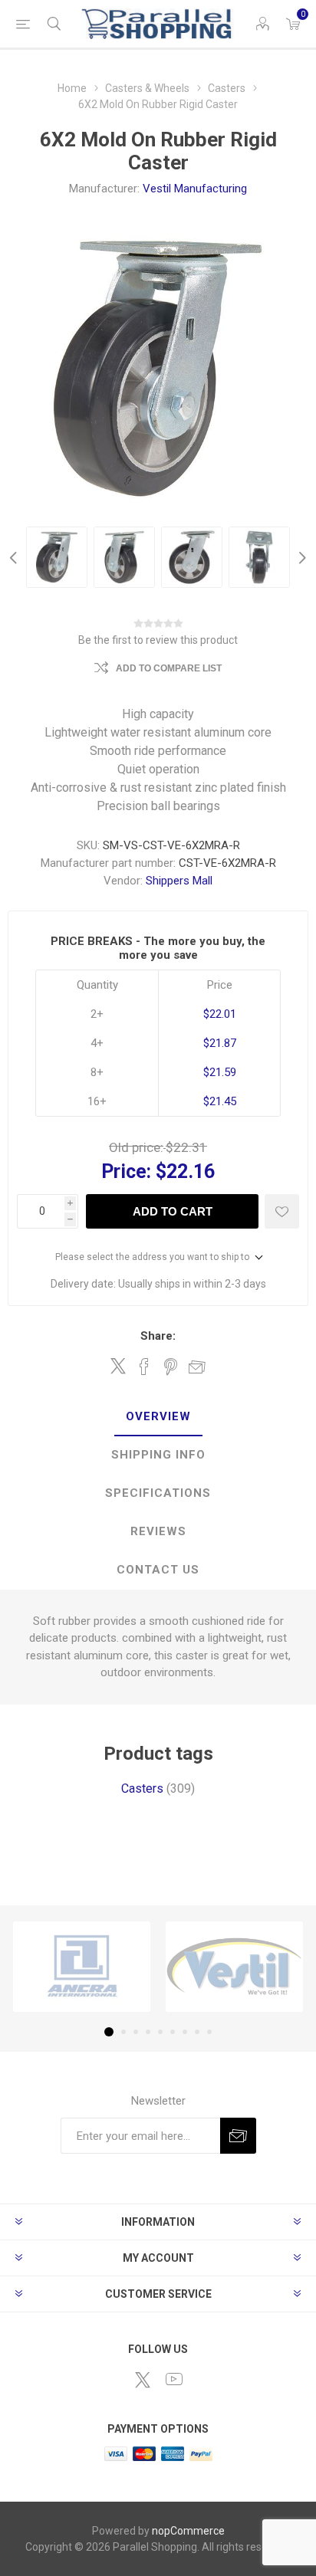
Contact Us (158, 1570)
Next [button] (301, 557)
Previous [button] (15, 557)
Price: (126, 1172)
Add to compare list (169, 668)
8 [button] (197, 2032)
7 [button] (185, 2032)
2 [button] (123, 2032)
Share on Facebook (144, 1367)
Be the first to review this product (158, 640)
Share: (158, 1336)
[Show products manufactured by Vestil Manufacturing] (234, 1967)
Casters (142, 1788)
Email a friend (197, 1367)
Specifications (158, 1493)
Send (238, 2136)
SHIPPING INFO (158, 1455)
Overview (158, 1416)
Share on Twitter (118, 1366)
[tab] (158, 1417)
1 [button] (109, 2032)
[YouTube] (174, 2379)
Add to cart (173, 1211)
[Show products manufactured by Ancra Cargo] (82, 1967)
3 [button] (136, 2032)
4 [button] (148, 2032)
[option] (57, 557)
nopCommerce (188, 2531)
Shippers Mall (179, 881)
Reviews (158, 1531)
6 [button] (173, 2032)
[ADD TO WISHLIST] (282, 1211)
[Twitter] (143, 2380)
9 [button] (209, 2032)
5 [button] (160, 2032)
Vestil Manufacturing (195, 189)
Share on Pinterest (171, 1367)
